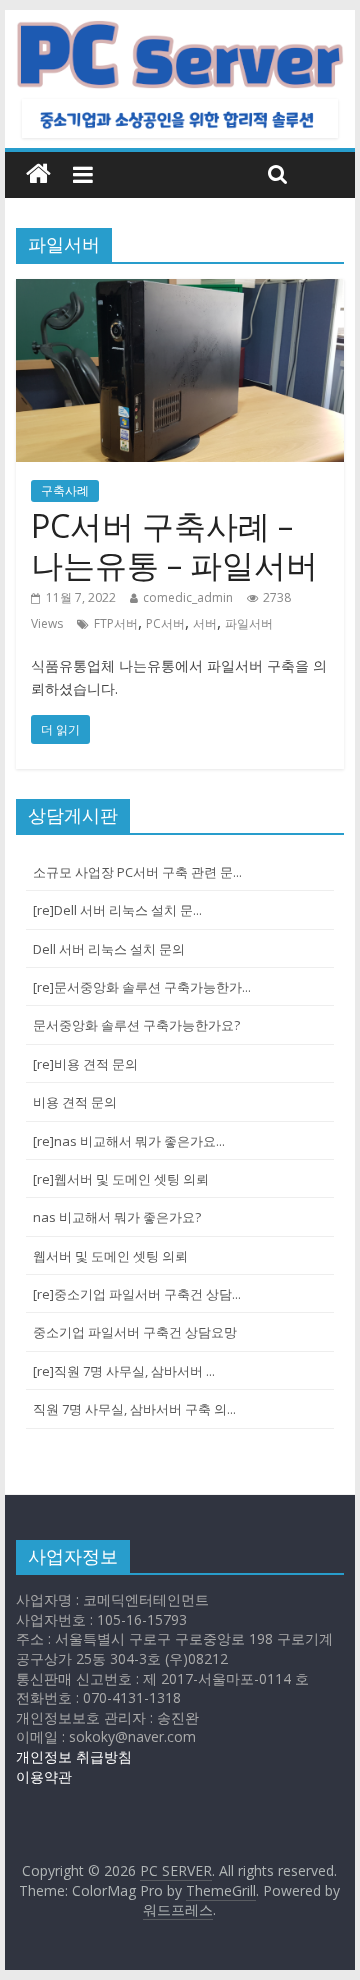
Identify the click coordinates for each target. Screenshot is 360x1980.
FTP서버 (116, 623)
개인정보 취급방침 (74, 1756)
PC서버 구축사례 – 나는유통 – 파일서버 (174, 544)
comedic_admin (188, 597)
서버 (205, 623)
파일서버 (249, 623)
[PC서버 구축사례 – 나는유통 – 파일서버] (180, 291)
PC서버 (165, 623)
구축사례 (65, 490)
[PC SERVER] (38, 174)
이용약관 (44, 1776)
